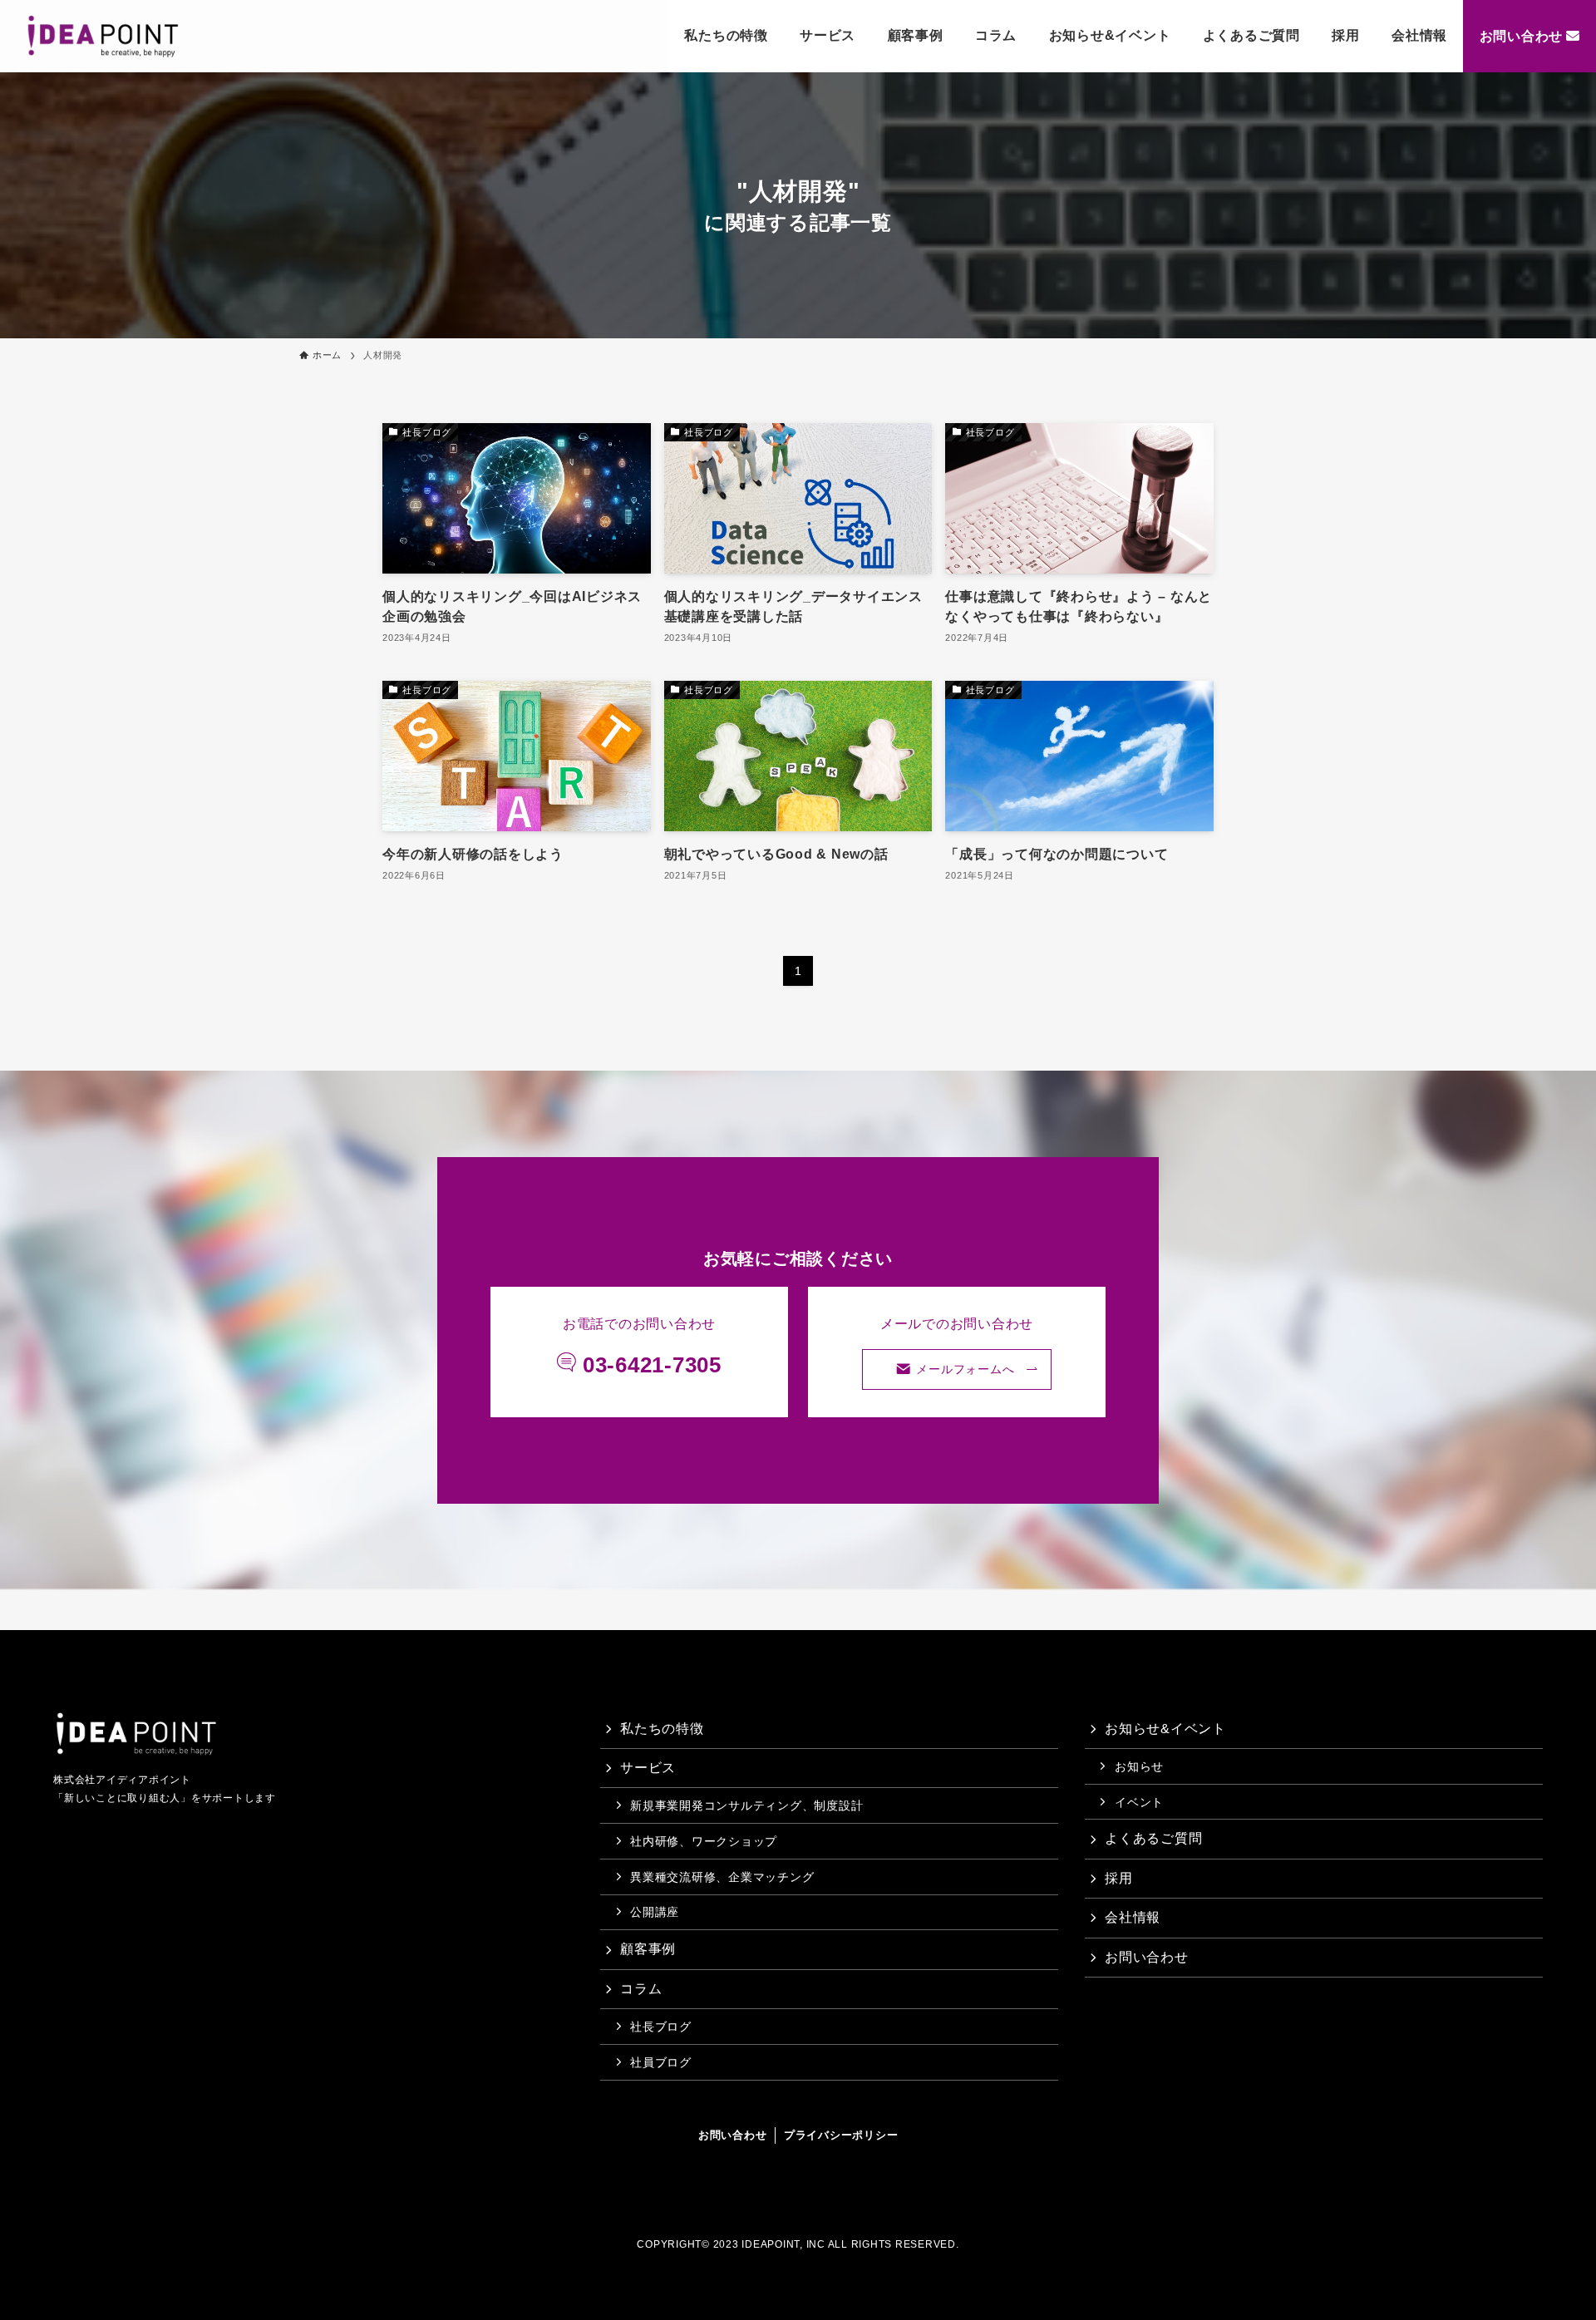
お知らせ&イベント (1110, 35)
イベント (1139, 1802)
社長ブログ (661, 2027)
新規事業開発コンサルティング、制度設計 (746, 1805)
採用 (1346, 35)
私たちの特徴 (726, 35)
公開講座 (655, 1912)
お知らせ (1139, 1766)
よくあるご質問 (1251, 35)
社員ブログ (661, 2062)
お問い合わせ (1522, 36)
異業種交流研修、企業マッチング (722, 1877)
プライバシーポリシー (841, 2135)
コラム (996, 35)
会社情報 (1419, 35)
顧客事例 (916, 35)
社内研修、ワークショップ (704, 1841)
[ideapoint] (103, 37)
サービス (828, 35)
